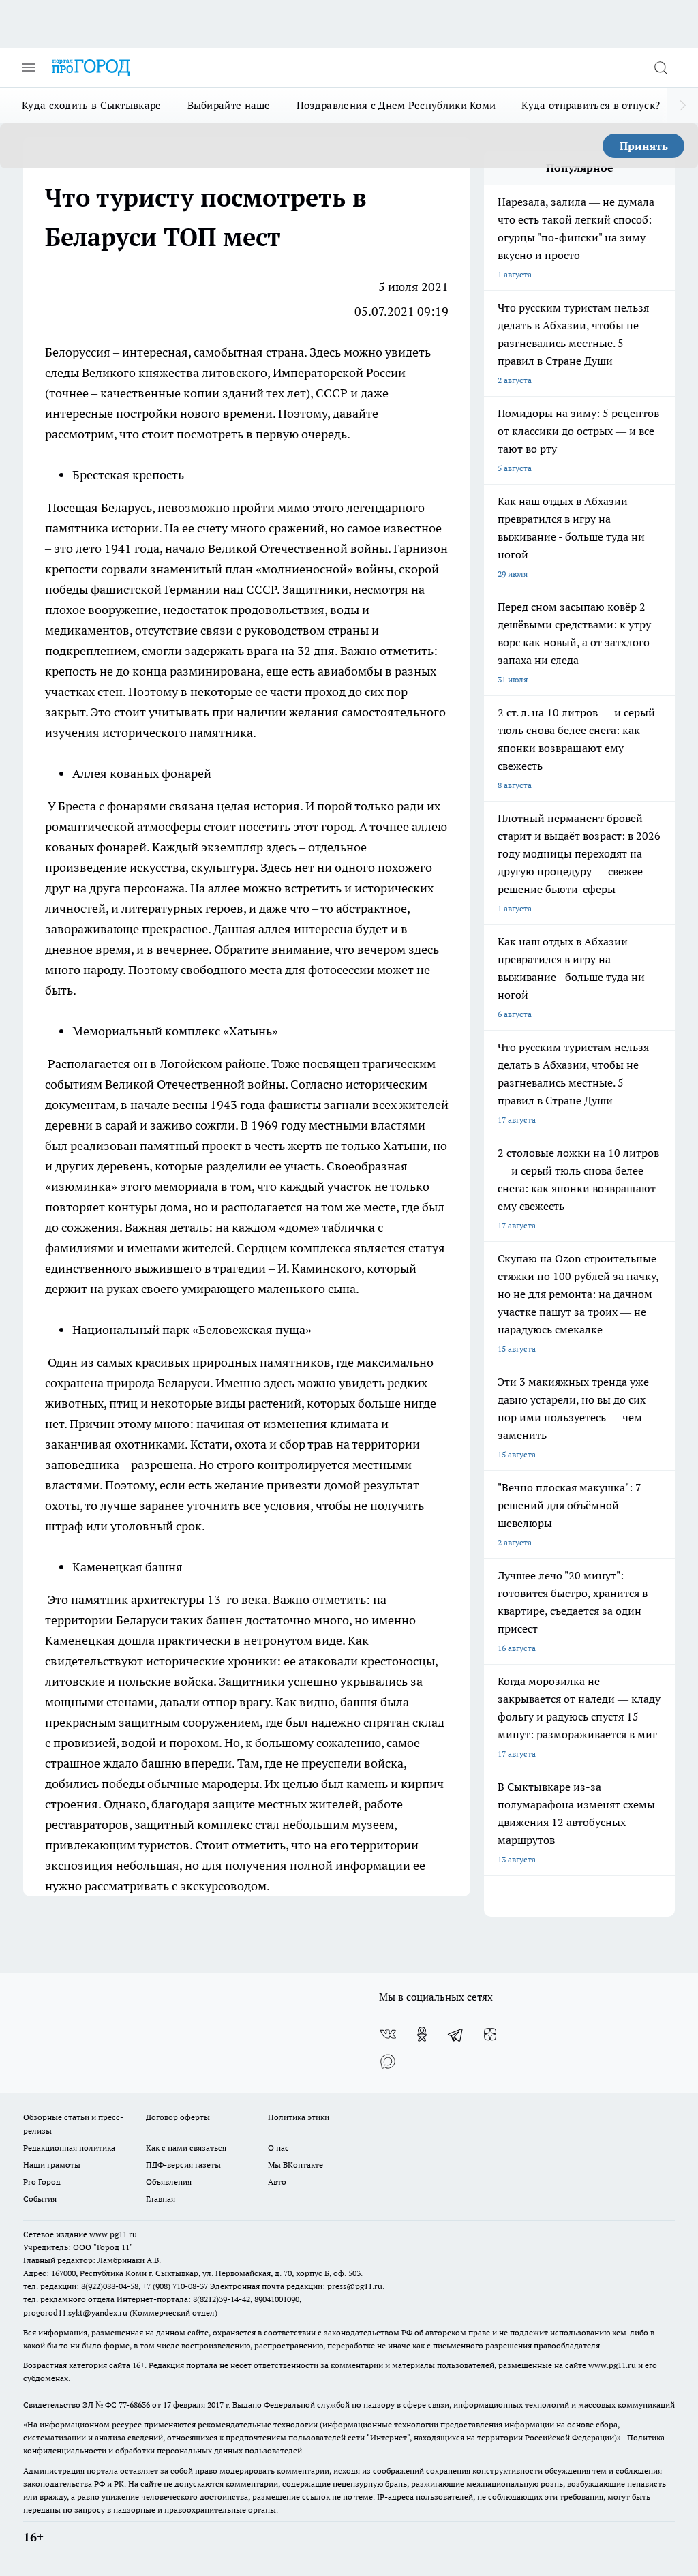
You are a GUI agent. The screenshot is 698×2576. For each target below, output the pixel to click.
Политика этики (299, 2117)
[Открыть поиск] (661, 67)
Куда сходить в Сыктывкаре (92, 105)
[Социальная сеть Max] (388, 2061)
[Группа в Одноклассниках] (422, 2034)
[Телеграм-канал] (456, 2034)
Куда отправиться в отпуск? (591, 105)
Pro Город (42, 2182)
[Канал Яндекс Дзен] (490, 2034)
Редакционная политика (69, 2148)
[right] (683, 106)
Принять (644, 146)
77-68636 (134, 2405)
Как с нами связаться (186, 2148)
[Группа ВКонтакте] (388, 2034)
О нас (278, 2148)
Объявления (169, 2182)
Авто (277, 2182)
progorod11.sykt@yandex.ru (75, 2313)
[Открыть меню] (29, 67)
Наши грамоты (52, 2165)
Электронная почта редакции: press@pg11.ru (296, 2286)
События (40, 2199)
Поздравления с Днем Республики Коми (396, 105)
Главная (161, 2199)
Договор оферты (178, 2117)
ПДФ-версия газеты (183, 2165)
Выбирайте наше (229, 105)
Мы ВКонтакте (295, 2165)
